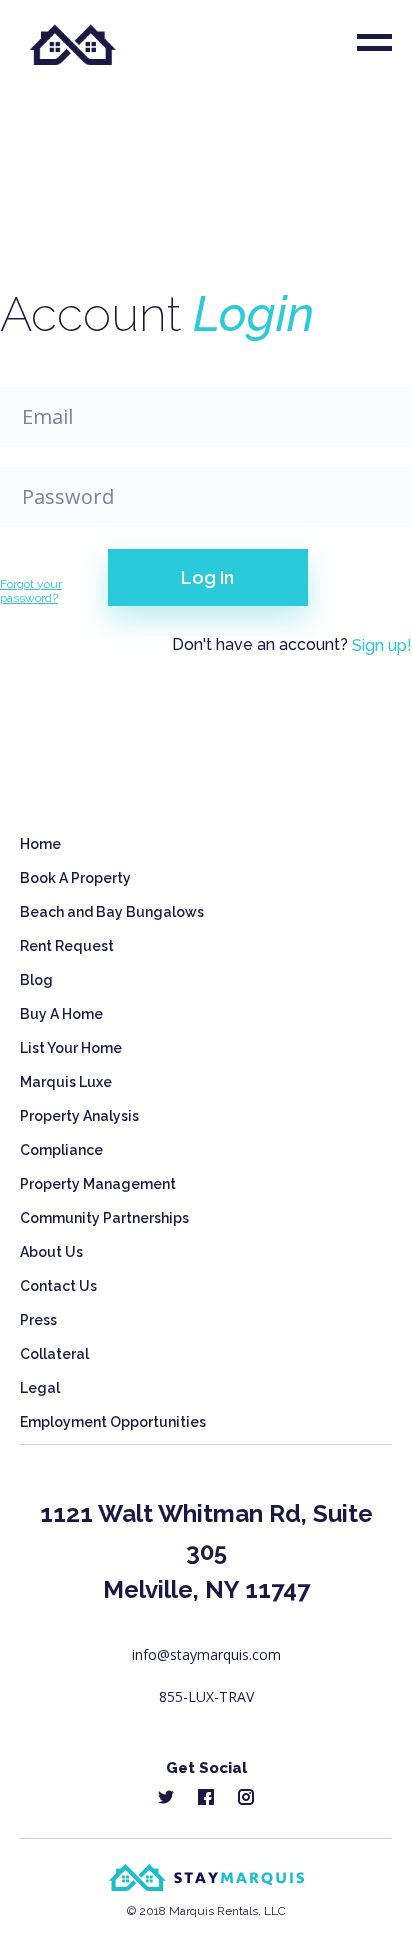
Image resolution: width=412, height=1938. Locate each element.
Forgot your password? (31, 591)
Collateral (54, 1354)
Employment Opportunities (113, 1422)
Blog (36, 980)
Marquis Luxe (66, 1082)
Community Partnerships (104, 1218)
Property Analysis (79, 1116)
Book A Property (75, 878)
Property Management (98, 1184)
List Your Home (71, 1048)
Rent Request (67, 946)
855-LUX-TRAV (206, 1696)
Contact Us (58, 1286)
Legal (40, 1388)
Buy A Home (61, 1014)
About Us (51, 1252)
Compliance (61, 1150)
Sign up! (382, 645)
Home (40, 844)
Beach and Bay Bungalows (112, 912)
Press (38, 1320)
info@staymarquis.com (206, 1654)
